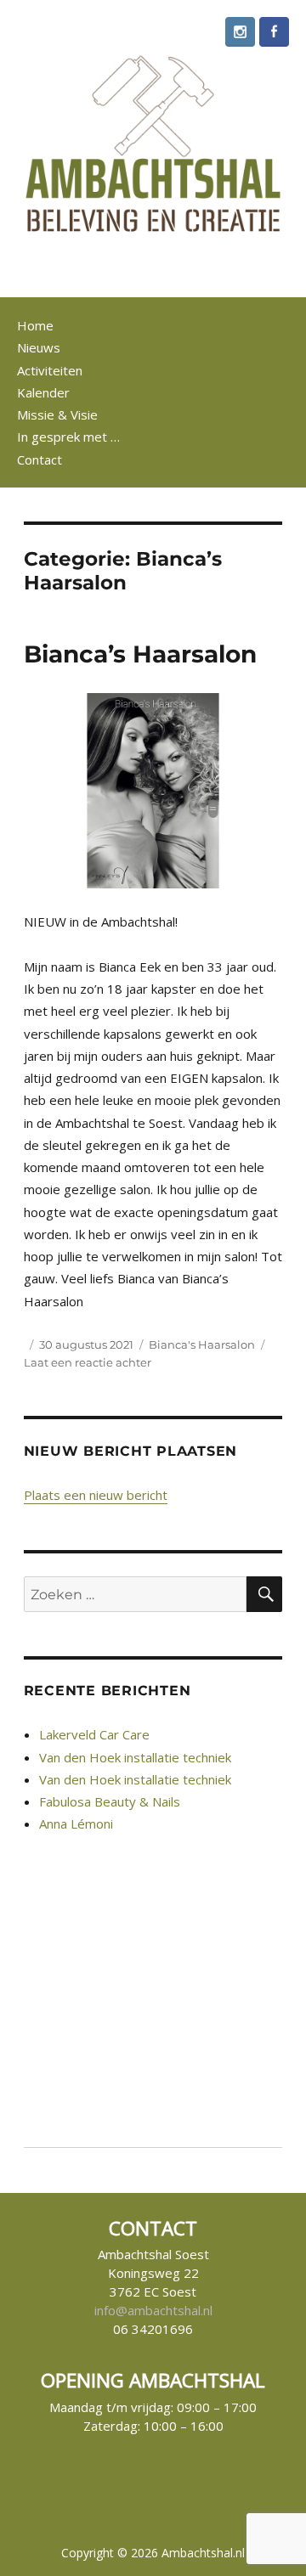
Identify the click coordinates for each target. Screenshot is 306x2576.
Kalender (43, 392)
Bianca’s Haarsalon (140, 654)
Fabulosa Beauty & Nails (110, 1801)
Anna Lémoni (76, 1823)
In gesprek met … (68, 437)
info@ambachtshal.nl (153, 2310)
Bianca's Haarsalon (202, 1344)
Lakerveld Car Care (94, 1734)
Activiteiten (50, 370)
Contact (40, 459)
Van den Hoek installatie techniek (135, 1757)
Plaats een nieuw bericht (96, 1495)
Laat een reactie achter (88, 1362)
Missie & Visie (57, 414)
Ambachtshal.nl (203, 2553)
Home (35, 325)
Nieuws (39, 347)
